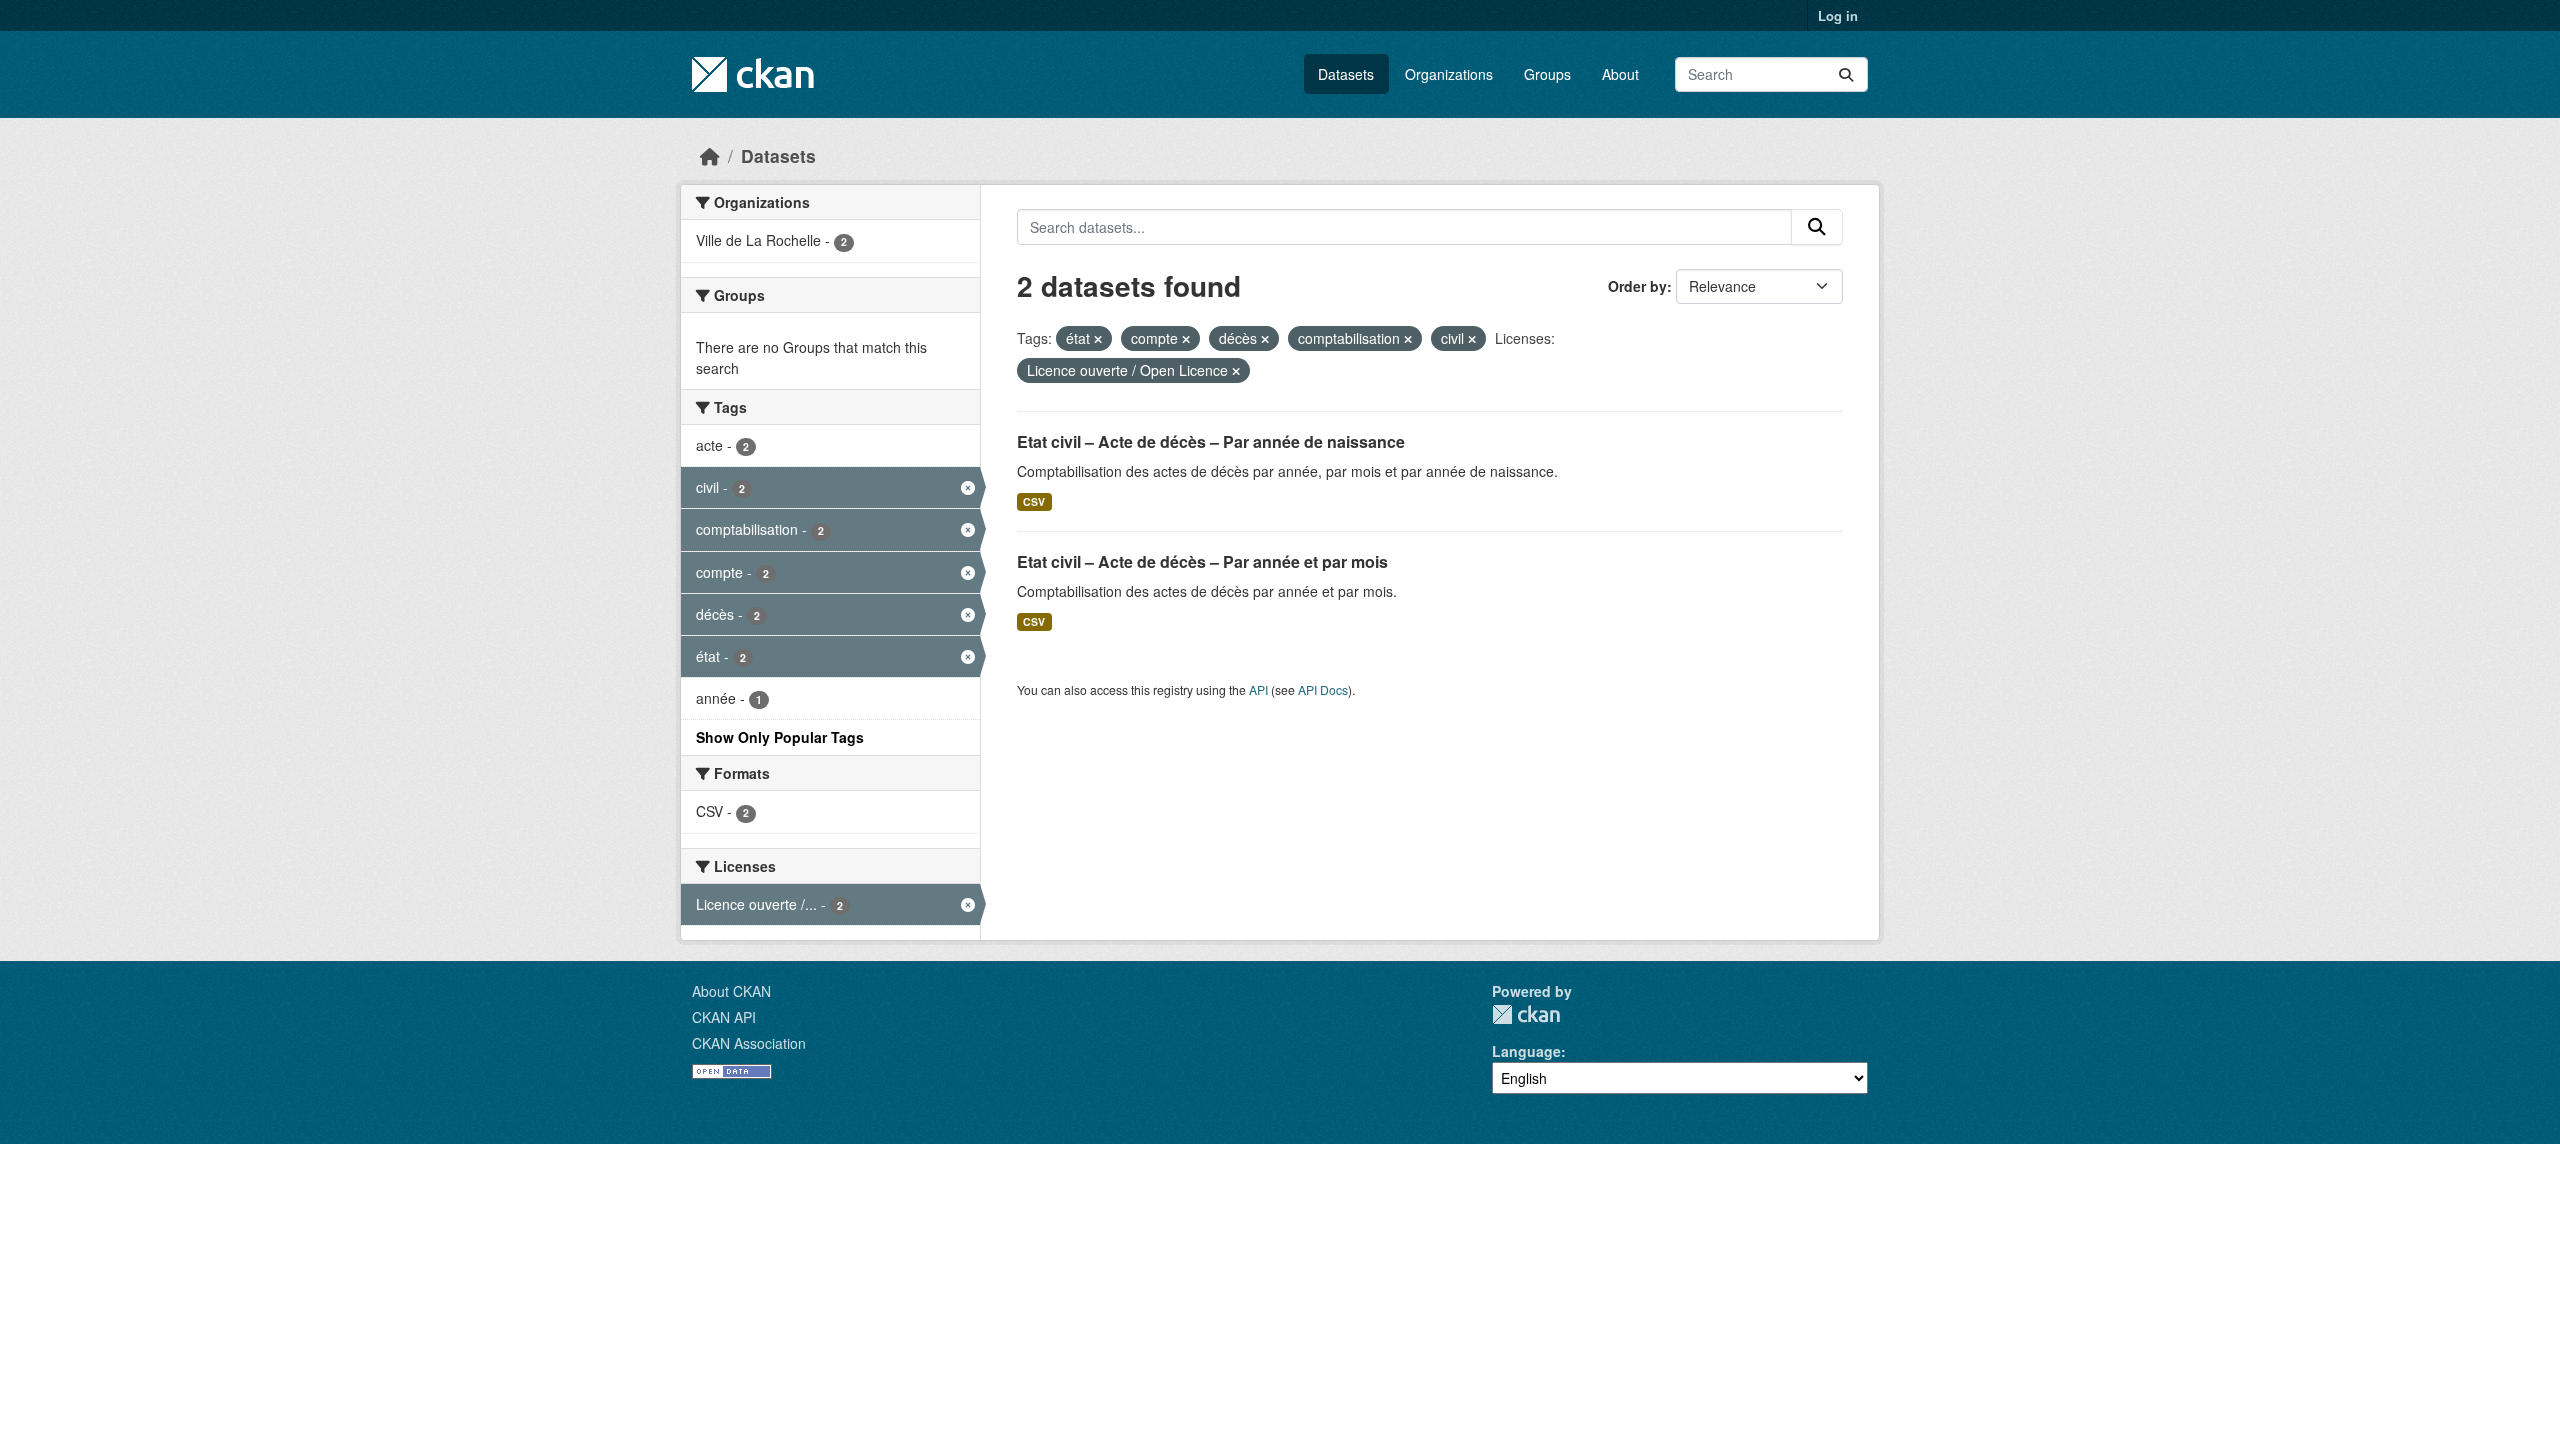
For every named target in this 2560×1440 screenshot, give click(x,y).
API (1258, 689)
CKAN (1526, 1014)
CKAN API (724, 1017)
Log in (1838, 15)
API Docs (1323, 689)
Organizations (1449, 74)
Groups (1547, 74)
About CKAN (731, 991)
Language (1526, 1051)
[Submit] (1846, 74)
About (1620, 74)
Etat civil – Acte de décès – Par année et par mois (1202, 561)
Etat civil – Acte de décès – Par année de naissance (1211, 441)
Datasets (1346, 74)
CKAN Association (749, 1043)
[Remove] (1098, 339)
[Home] (710, 155)
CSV (1034, 501)
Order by (1637, 286)
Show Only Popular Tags (780, 737)
